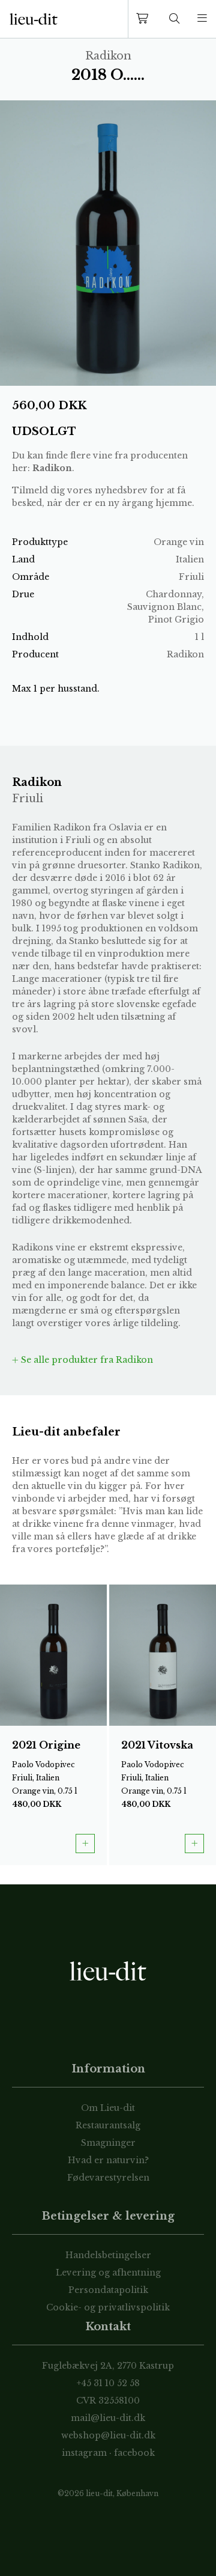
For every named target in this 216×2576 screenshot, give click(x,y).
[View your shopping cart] (145, 19)
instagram (84, 2453)
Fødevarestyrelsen (108, 2178)
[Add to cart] (85, 1844)
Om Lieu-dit (108, 2108)
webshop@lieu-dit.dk (108, 2435)
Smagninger (108, 2143)
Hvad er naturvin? (108, 2160)
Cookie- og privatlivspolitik (108, 2307)
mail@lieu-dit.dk (108, 2418)
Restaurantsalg (108, 2125)
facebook (134, 2453)
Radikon (52, 468)
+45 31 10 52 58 (108, 2383)
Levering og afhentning (108, 2273)
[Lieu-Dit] (34, 19)
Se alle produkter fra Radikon (86, 1360)
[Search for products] (175, 19)
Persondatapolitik (108, 2290)
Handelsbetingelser (108, 2255)
